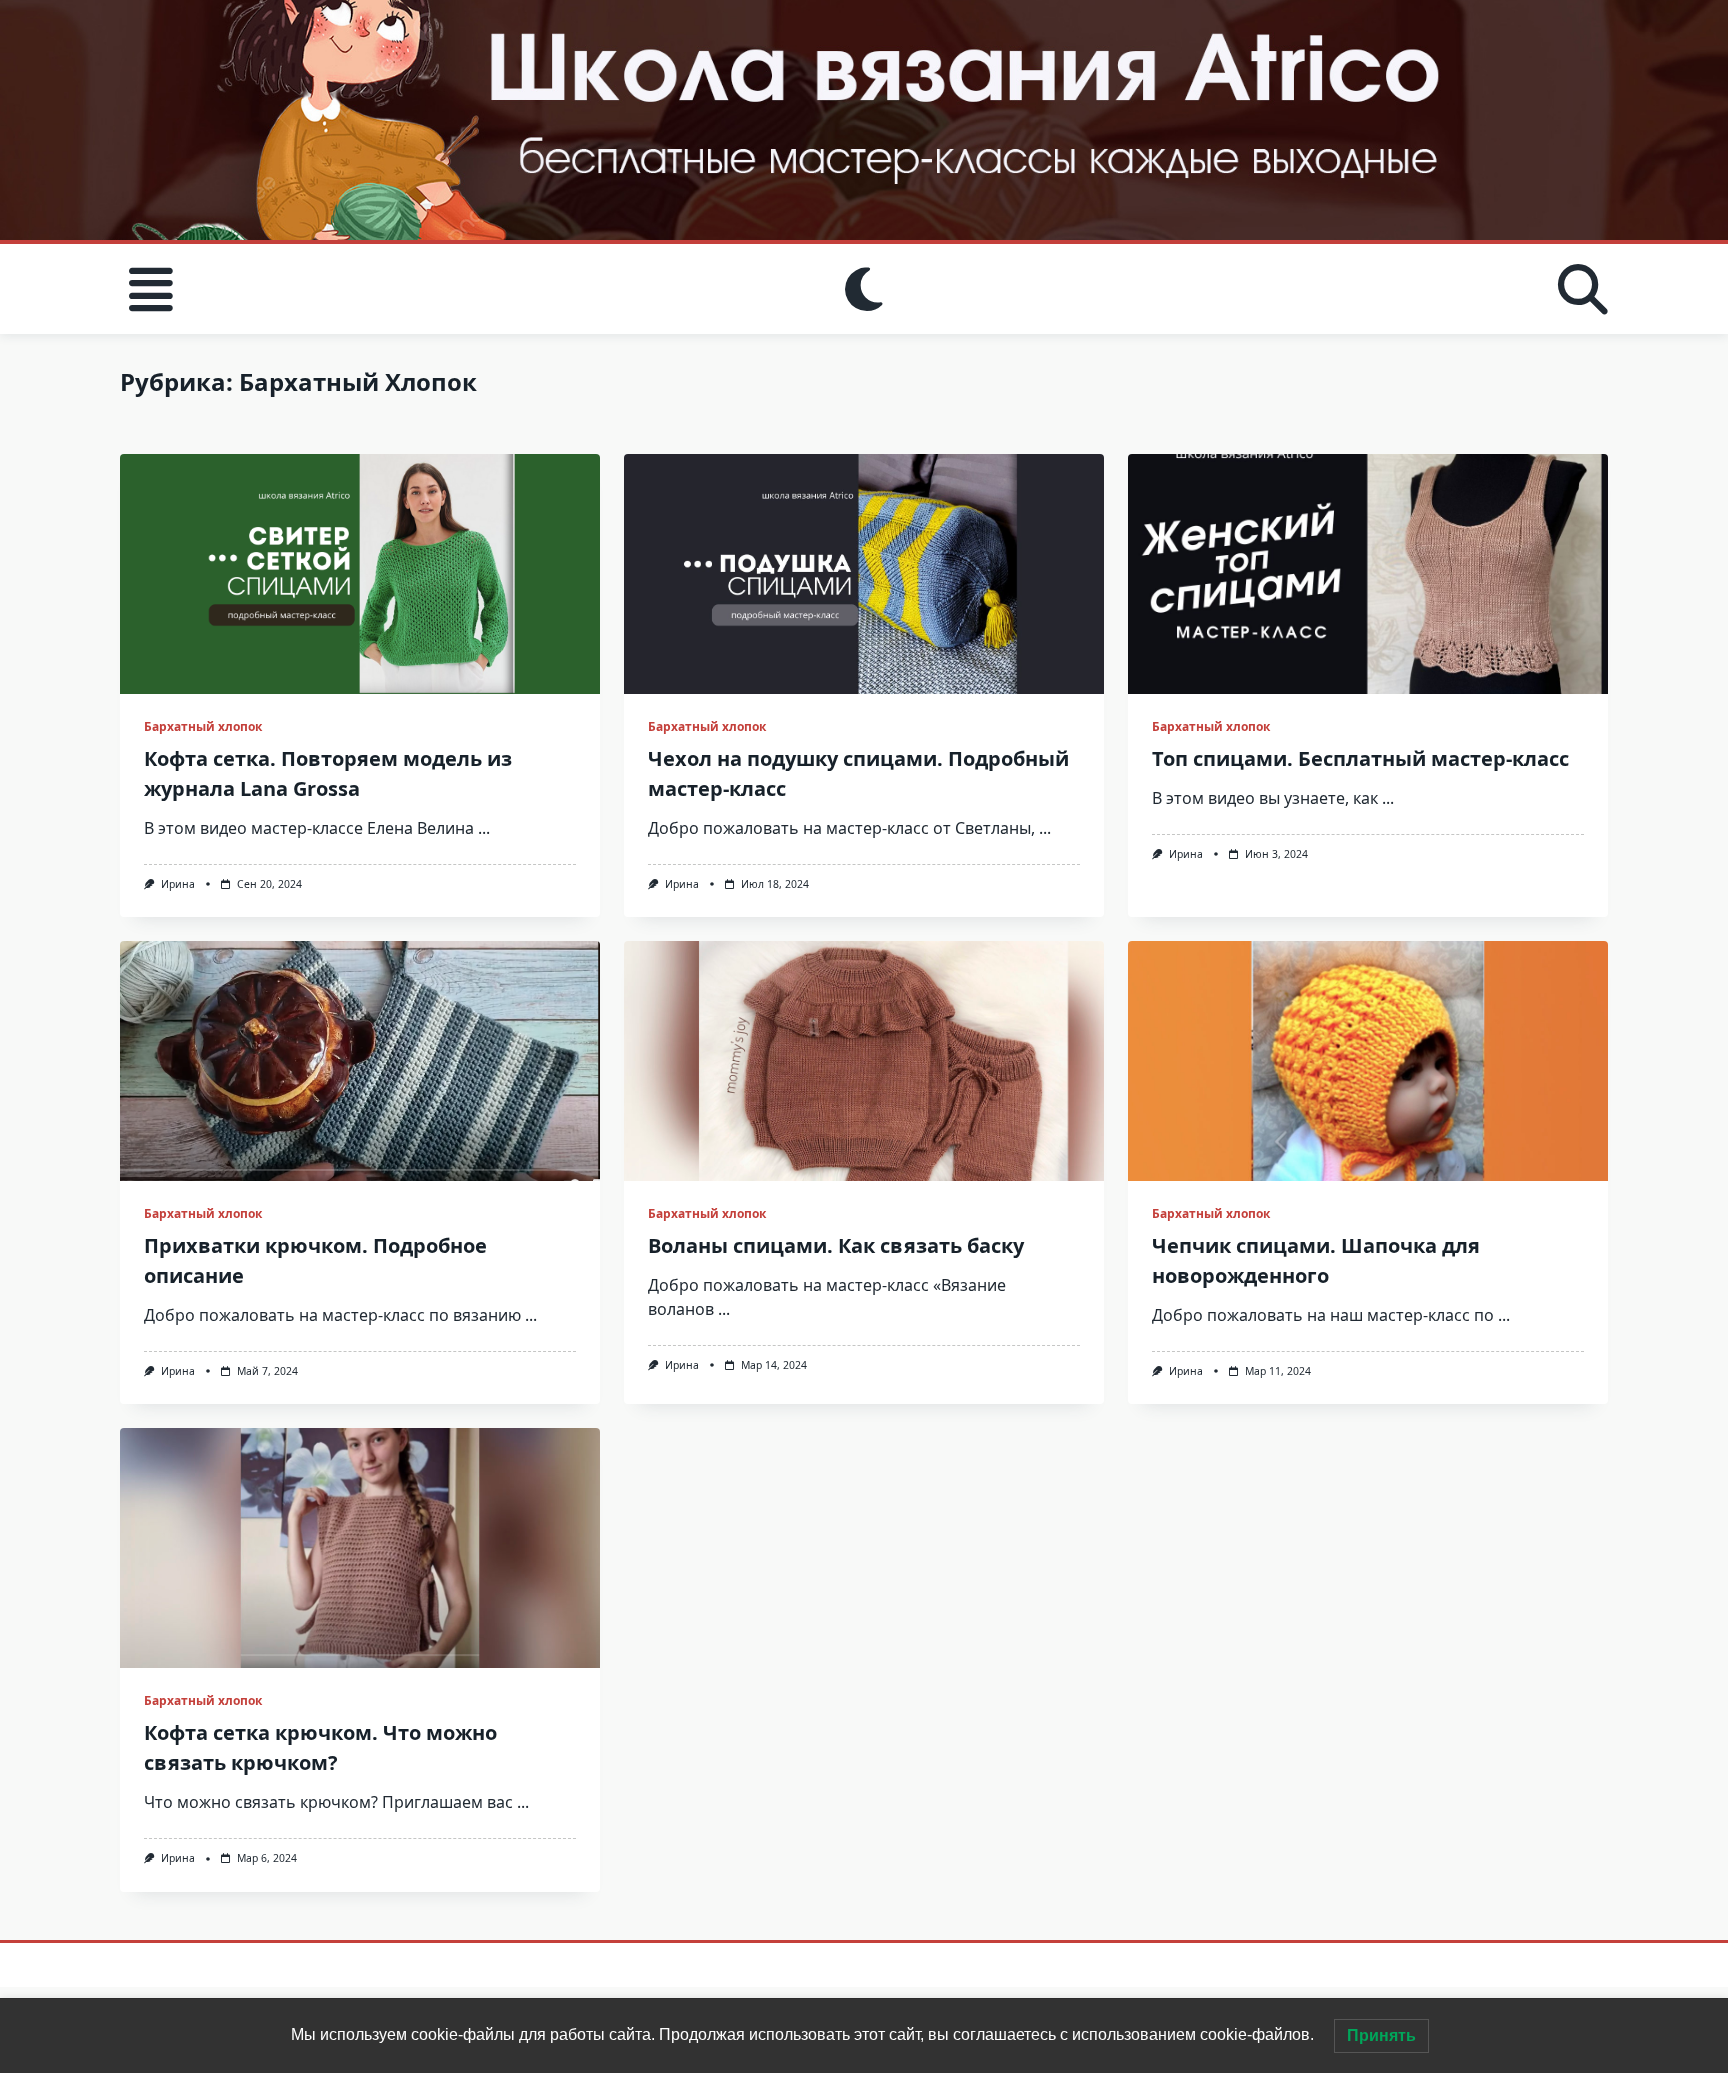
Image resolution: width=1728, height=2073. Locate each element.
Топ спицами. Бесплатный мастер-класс (1360, 758)
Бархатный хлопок (203, 726)
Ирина (178, 884)
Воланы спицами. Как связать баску (836, 1245)
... (484, 828)
